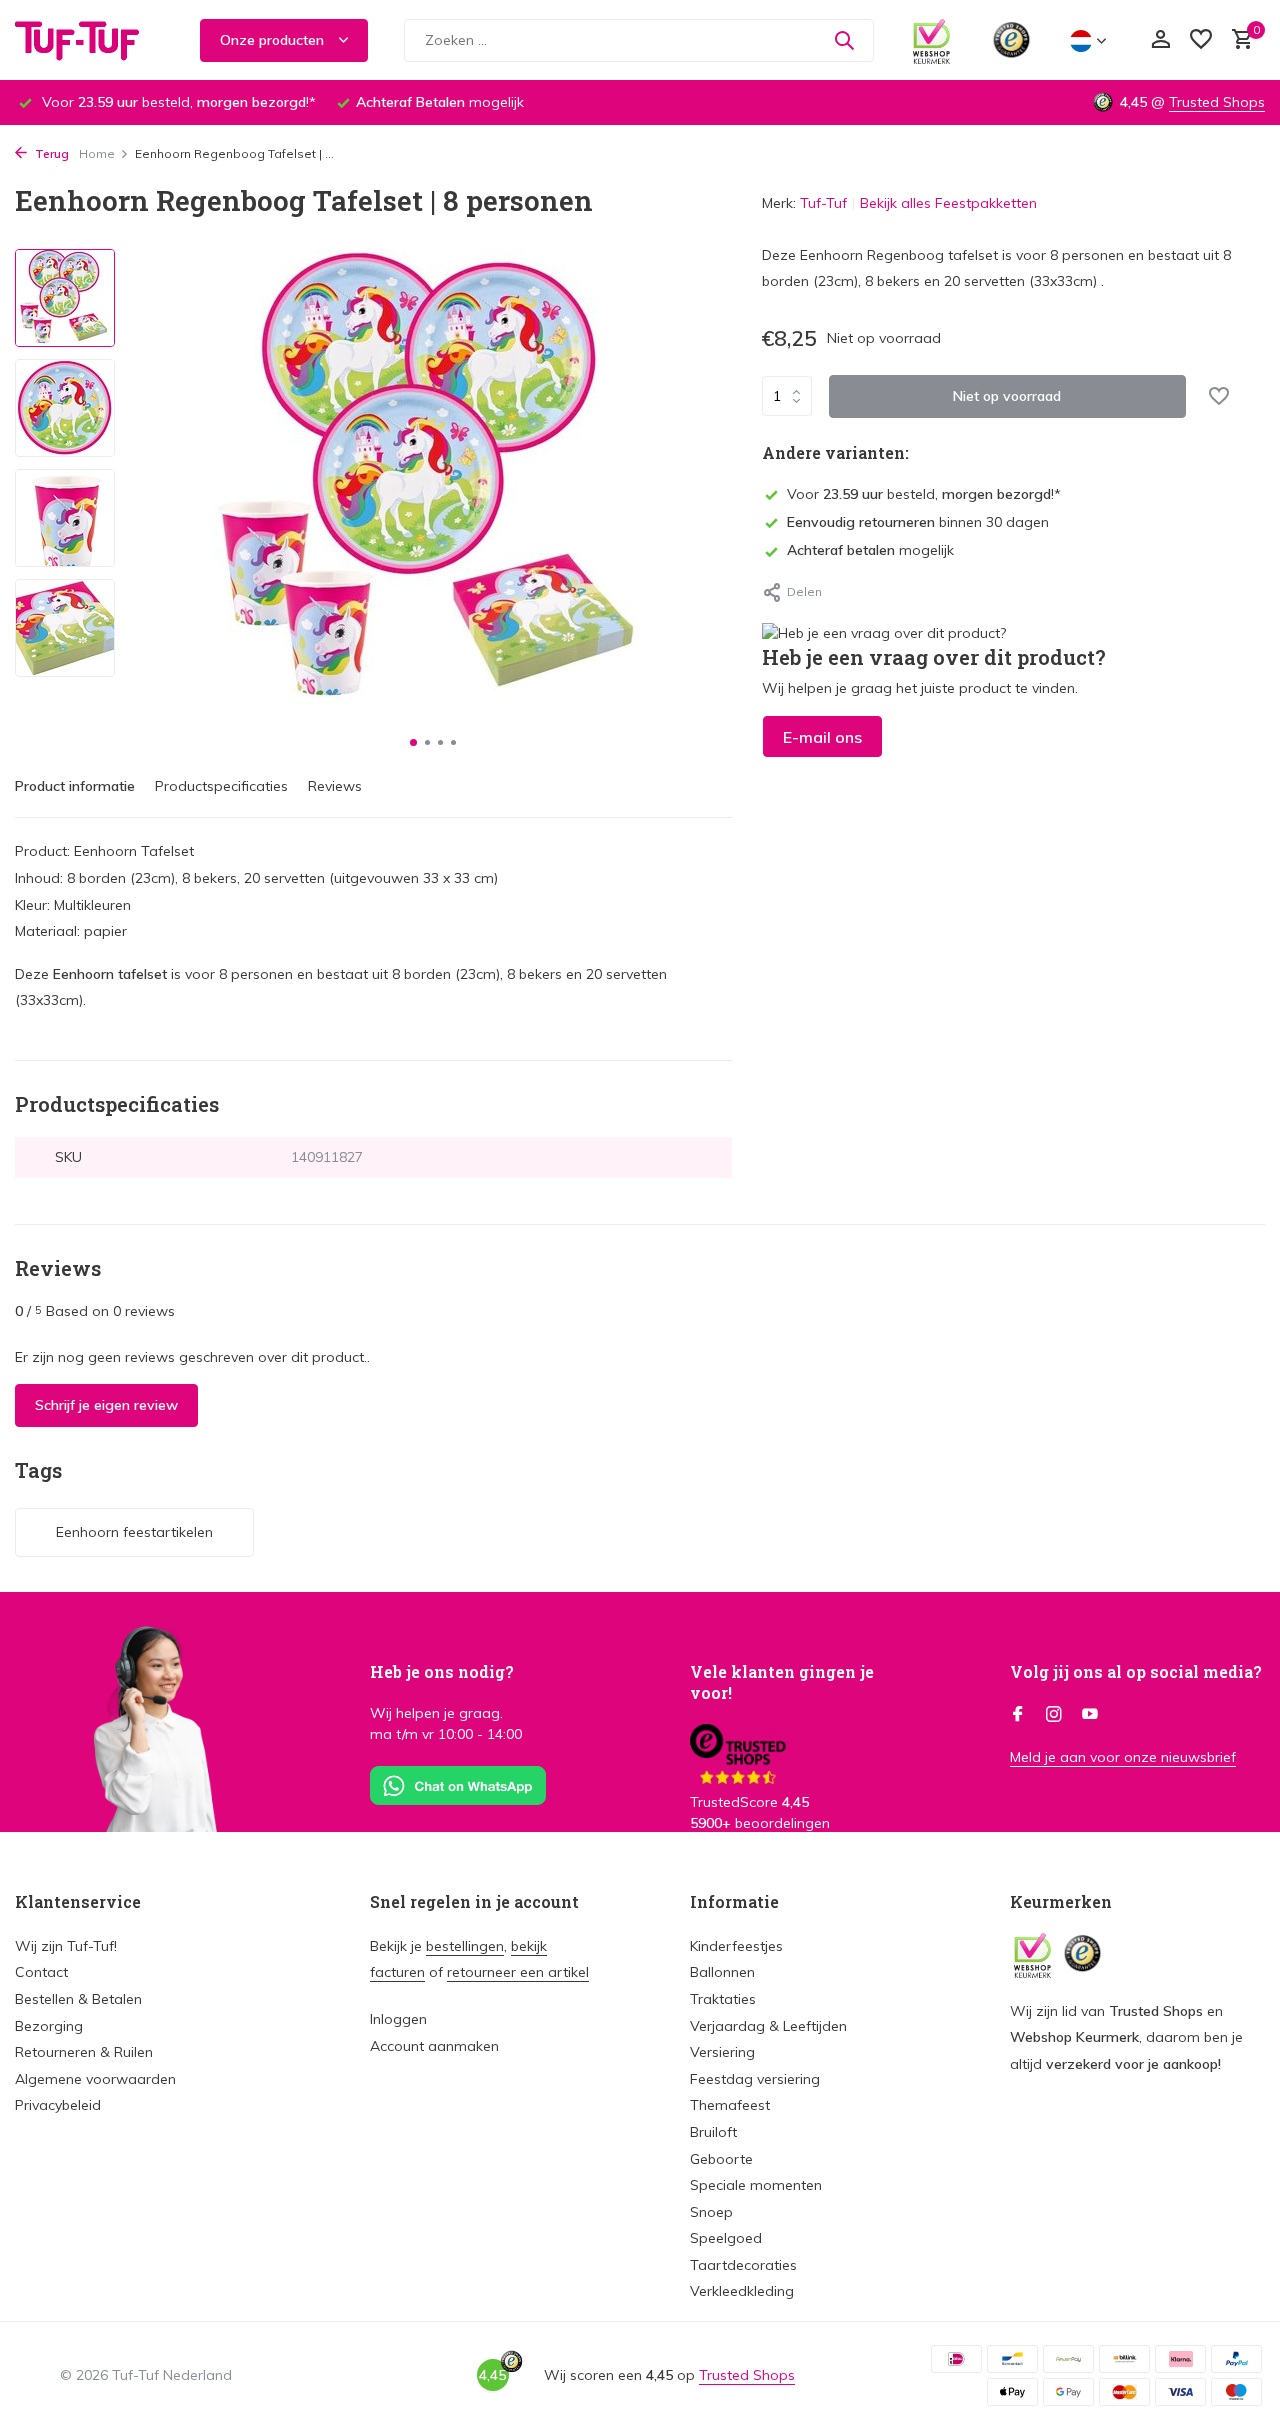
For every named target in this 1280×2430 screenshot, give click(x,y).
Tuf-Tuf (823, 203)
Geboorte (721, 2159)
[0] (1237, 40)
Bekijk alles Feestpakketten (948, 203)
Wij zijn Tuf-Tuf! (66, 1946)
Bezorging (49, 2026)
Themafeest (730, 2105)
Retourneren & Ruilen (84, 2052)
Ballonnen (722, 1972)
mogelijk (870, 551)
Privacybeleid (58, 2105)
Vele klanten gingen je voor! (782, 1682)
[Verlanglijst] (1201, 40)
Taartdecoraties (743, 2265)
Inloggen (398, 2019)
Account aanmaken (434, 2046)
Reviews (335, 786)
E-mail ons (822, 737)
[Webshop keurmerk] (931, 40)
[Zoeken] (844, 40)
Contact (41, 1972)
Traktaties (723, 1999)
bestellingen (465, 1946)
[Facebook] (1018, 1715)
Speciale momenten (756, 2185)
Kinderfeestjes (736, 1946)
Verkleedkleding (742, 2291)
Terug (50, 153)
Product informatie (75, 786)
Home (97, 153)
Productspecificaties (221, 786)
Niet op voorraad (1007, 396)
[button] (413, 742)
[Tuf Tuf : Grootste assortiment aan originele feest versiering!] (90, 40)
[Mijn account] (1160, 40)
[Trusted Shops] (1011, 40)
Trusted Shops (1217, 102)
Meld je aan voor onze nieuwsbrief (1123, 1757)
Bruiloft (713, 2132)
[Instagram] (1054, 1715)
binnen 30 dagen (918, 522)
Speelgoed (726, 2238)
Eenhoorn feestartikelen (134, 1532)
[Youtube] (1090, 1715)
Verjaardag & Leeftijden (768, 2026)
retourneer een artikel (518, 1972)
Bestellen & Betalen (78, 1999)
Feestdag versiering (755, 2079)
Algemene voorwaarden (95, 2079)
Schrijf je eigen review (106, 1405)
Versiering (722, 2052)
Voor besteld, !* (924, 494)
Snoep (711, 2212)
